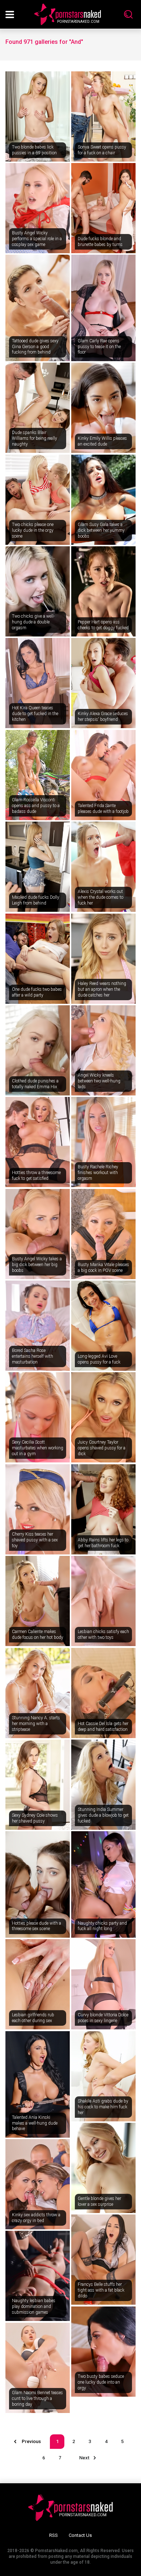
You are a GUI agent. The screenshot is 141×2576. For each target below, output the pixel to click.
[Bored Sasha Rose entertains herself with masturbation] (38, 1326)
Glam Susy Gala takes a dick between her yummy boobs (101, 530)
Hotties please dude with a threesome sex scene (37, 1926)
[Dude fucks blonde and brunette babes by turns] (103, 208)
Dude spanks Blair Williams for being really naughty (35, 438)
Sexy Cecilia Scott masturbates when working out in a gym (38, 1448)
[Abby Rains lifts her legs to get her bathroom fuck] (103, 1509)
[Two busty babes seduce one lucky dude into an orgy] (103, 2352)
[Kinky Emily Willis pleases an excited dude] (103, 408)
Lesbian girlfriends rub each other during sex (33, 2018)
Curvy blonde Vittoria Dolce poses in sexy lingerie (103, 2018)
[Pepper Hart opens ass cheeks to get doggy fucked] (103, 591)
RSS (54, 2535)
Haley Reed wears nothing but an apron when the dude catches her (102, 989)
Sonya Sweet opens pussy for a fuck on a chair (102, 150)
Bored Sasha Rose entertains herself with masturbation (33, 1356)
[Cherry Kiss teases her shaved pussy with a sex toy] (38, 1509)
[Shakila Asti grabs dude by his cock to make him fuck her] (103, 2076)
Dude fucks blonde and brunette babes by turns (100, 242)
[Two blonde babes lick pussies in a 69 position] (38, 116)
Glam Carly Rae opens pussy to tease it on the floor (99, 346)
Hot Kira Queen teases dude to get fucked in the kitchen (35, 713)
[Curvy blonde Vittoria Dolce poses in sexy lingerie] (103, 1984)
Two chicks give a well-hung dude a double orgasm (33, 622)
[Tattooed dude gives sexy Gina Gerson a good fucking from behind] (38, 308)
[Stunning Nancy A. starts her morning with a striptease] (38, 1693)
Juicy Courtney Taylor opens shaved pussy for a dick (102, 1448)
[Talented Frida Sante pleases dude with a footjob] (103, 775)
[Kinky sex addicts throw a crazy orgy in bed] (38, 2184)
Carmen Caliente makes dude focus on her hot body (38, 1634)
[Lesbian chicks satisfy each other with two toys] (103, 1601)
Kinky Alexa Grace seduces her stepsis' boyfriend (103, 717)
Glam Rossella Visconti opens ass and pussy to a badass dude (36, 805)
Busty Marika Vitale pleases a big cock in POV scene (103, 1268)
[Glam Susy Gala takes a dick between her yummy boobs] (103, 500)
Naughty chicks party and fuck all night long (102, 1926)
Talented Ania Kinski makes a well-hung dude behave (35, 2123)
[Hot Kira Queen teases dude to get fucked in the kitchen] (38, 683)
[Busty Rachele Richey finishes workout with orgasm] (103, 1142)
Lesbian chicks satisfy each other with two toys (103, 1634)
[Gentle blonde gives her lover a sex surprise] (103, 2168)
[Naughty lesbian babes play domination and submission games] (38, 2276)
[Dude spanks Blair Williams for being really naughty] (38, 408)
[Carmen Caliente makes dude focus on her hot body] (38, 1601)
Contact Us (80, 2535)
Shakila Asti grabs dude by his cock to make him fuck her (103, 2107)
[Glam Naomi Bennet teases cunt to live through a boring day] (38, 2368)
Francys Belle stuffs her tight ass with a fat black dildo (101, 2290)
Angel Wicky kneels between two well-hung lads (99, 1081)
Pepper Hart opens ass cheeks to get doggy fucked (103, 625)
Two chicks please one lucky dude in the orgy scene (33, 530)
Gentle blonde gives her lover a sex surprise (99, 2201)
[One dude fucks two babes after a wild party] (38, 959)
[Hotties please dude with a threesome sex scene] (38, 1884)
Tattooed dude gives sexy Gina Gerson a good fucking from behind (35, 346)
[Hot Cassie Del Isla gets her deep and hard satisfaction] (103, 1693)
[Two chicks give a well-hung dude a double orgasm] (38, 591)
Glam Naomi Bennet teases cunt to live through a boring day (37, 2398)
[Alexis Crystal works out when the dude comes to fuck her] (103, 867)
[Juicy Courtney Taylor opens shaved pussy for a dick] (103, 1417)
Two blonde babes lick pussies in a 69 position (34, 150)
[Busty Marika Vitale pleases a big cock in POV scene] (103, 1234)
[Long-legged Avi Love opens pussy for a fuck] (103, 1326)
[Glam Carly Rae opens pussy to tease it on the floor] (103, 308)
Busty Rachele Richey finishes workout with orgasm (98, 1172)
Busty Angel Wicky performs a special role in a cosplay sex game (37, 239)
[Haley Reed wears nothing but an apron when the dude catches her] (103, 959)
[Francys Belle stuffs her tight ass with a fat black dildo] (103, 2260)
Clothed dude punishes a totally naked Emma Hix (35, 1084)
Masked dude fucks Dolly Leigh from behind (36, 900)
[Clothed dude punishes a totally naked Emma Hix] (38, 1050)
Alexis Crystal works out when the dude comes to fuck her (101, 897)
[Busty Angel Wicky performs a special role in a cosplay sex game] (38, 208)
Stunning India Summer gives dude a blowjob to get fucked (103, 1815)
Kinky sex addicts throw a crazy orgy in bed (36, 2218)
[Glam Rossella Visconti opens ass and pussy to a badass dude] (38, 775)
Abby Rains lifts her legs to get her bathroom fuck (103, 1543)
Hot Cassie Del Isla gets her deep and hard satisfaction (103, 1727)
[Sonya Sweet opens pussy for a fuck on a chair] (103, 116)
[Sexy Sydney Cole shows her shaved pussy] (38, 1785)
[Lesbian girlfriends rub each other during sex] (38, 1984)
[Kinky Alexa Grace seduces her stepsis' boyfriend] (103, 683)
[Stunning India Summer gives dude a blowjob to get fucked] (103, 1785)
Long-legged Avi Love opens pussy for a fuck (99, 1359)
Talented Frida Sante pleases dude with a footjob (103, 809)
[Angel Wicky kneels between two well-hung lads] (103, 1050)
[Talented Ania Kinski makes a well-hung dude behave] (38, 2084)
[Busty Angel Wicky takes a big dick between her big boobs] (38, 1234)
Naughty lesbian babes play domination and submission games (34, 2306)
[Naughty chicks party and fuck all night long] (103, 1884)
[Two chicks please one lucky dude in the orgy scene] (38, 500)
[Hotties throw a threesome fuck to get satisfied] (38, 1142)
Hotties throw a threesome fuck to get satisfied (36, 1176)
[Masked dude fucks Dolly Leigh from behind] (38, 867)
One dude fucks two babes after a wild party (37, 992)
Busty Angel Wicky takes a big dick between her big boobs (37, 1264)
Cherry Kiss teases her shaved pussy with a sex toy (35, 1540)
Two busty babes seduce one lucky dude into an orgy (101, 2382)
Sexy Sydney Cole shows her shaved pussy (35, 1818)
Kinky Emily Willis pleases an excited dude (102, 441)
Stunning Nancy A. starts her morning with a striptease (36, 1723)
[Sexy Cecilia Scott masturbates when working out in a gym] (38, 1417)
